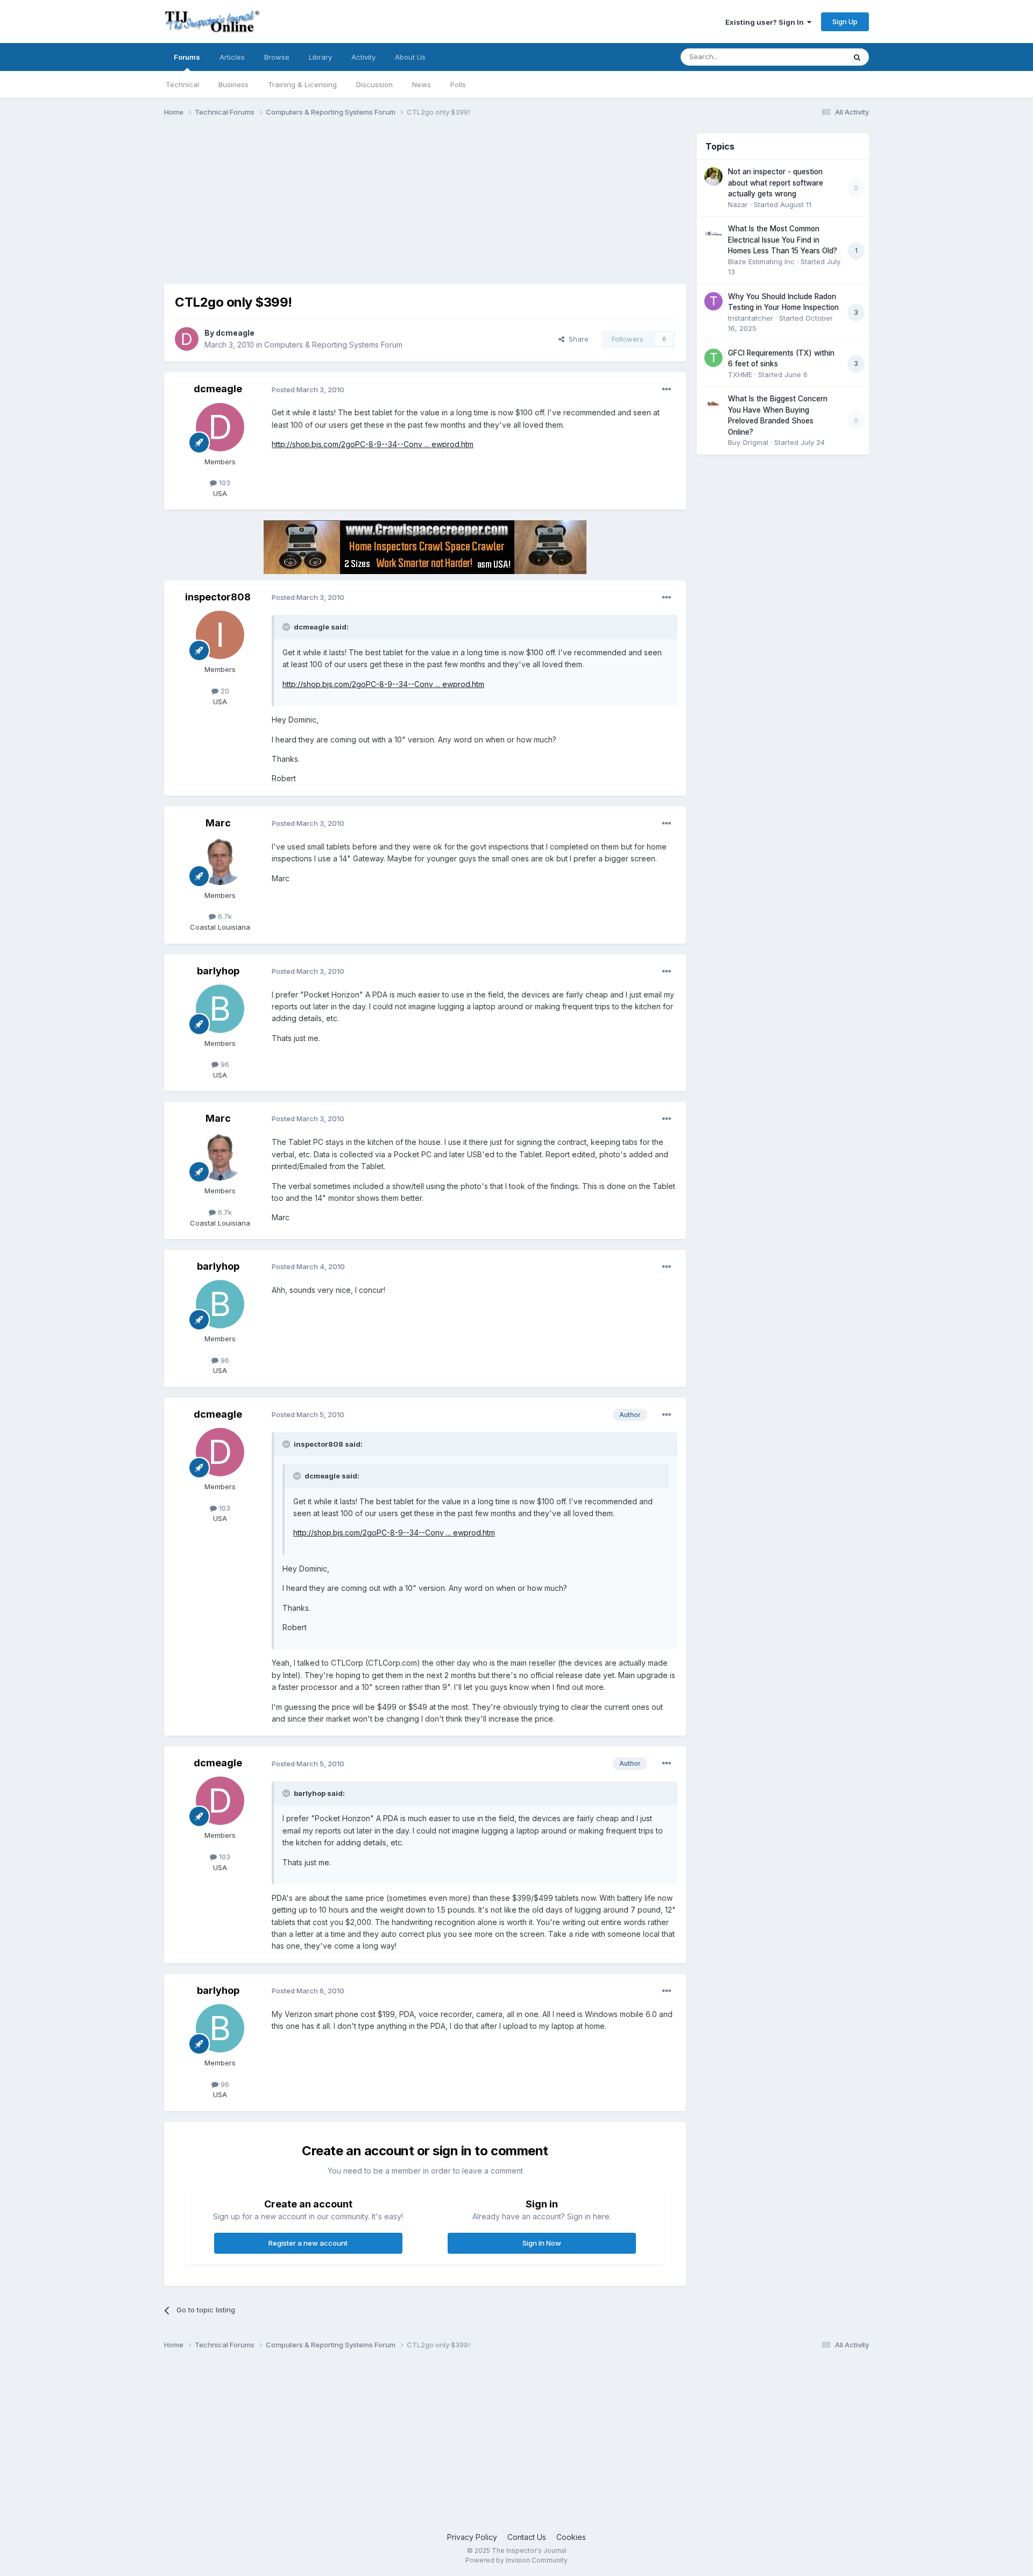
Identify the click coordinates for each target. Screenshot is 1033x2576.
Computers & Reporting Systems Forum (333, 345)
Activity (363, 57)
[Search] (857, 57)
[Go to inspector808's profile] (220, 635)
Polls (458, 84)
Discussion (374, 84)
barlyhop (218, 971)
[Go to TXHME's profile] (713, 358)
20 (224, 691)
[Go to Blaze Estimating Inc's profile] (713, 233)
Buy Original (748, 442)
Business (234, 84)
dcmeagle (235, 333)
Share (576, 339)
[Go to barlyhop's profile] (220, 1009)
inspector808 (218, 597)
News (422, 84)
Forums (187, 57)
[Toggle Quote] (287, 627)
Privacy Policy (472, 2537)
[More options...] (667, 390)
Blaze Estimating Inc (761, 261)
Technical (182, 84)
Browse (277, 57)
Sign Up (845, 22)
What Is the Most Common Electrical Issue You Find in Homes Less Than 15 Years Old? (783, 240)
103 (224, 483)
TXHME (740, 374)
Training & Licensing (302, 84)
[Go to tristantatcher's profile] (713, 301)
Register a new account (308, 2243)
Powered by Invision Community (516, 2560)
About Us (410, 57)
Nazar (738, 204)
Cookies (571, 2537)
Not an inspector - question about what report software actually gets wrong (776, 183)
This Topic (814, 57)
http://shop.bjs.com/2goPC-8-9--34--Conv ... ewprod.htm (373, 444)
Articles (232, 57)
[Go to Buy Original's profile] (713, 404)
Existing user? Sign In (766, 22)
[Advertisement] (360, 209)
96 (224, 1064)
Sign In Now (542, 2243)
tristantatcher (751, 318)
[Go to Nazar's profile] (713, 176)
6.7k (224, 916)
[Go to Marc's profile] (220, 861)
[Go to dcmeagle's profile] (187, 339)
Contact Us (527, 2537)
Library (320, 57)
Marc (218, 823)
